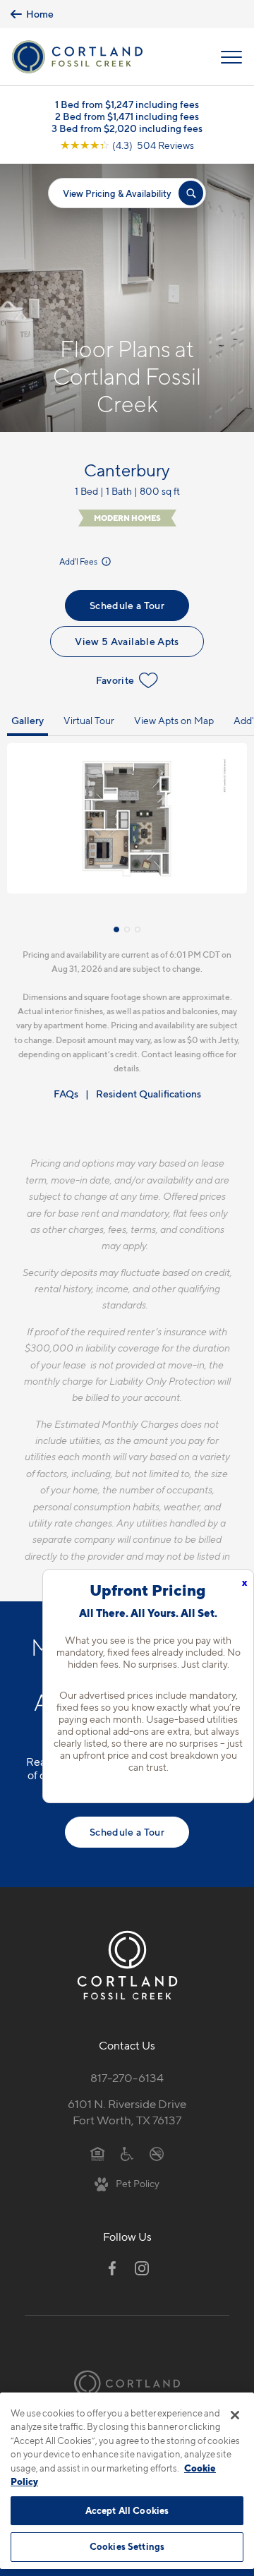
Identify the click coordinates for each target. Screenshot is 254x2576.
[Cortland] (127, 2384)
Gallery (28, 720)
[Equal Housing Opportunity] (98, 2153)
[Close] (235, 2415)
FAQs (66, 1094)
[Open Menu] (231, 57)
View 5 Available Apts (127, 641)
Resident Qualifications (149, 1094)
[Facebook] (112, 2268)
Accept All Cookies (127, 2510)
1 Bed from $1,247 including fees (127, 104)
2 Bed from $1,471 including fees (127, 116)
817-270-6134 (127, 2078)
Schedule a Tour (127, 605)
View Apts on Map (174, 720)
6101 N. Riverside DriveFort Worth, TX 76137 (127, 2112)
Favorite (115, 680)
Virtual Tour (89, 720)
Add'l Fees (79, 561)
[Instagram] (142, 2268)
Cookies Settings (127, 2546)
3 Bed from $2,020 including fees (127, 128)
